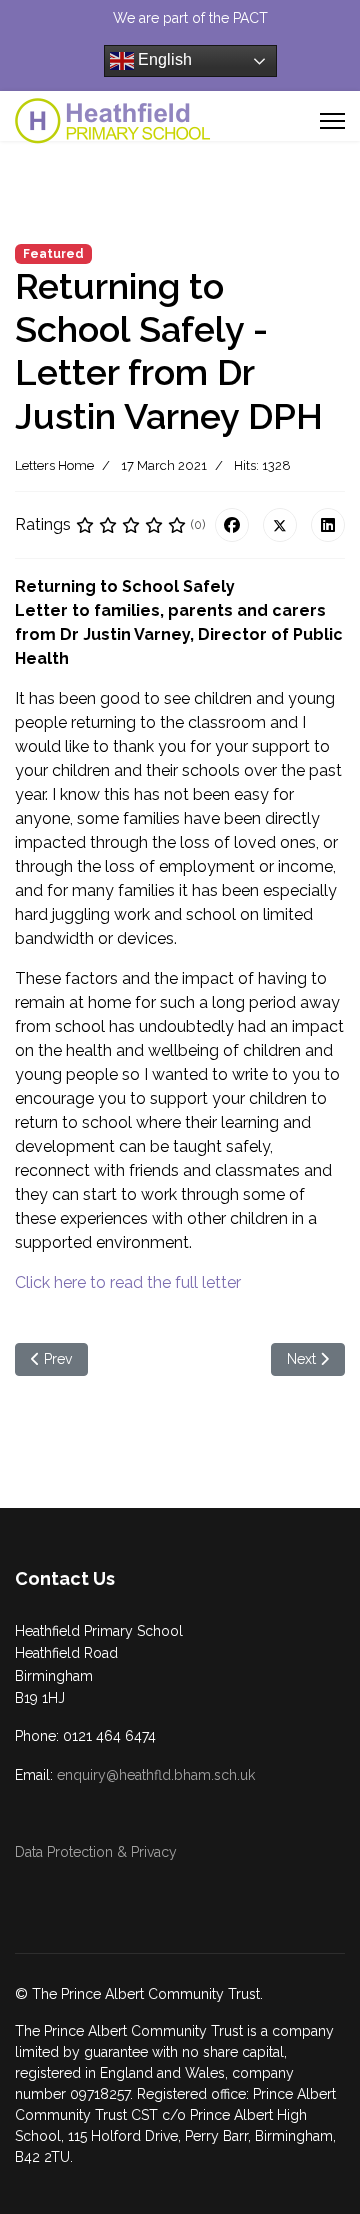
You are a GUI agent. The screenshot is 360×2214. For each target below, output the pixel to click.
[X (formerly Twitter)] (280, 525)
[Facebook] (232, 525)
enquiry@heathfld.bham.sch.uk (156, 1775)
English (163, 59)
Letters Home (54, 465)
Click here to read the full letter (128, 1282)
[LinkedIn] (328, 525)
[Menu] (332, 121)
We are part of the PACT (190, 18)
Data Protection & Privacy (96, 1852)
